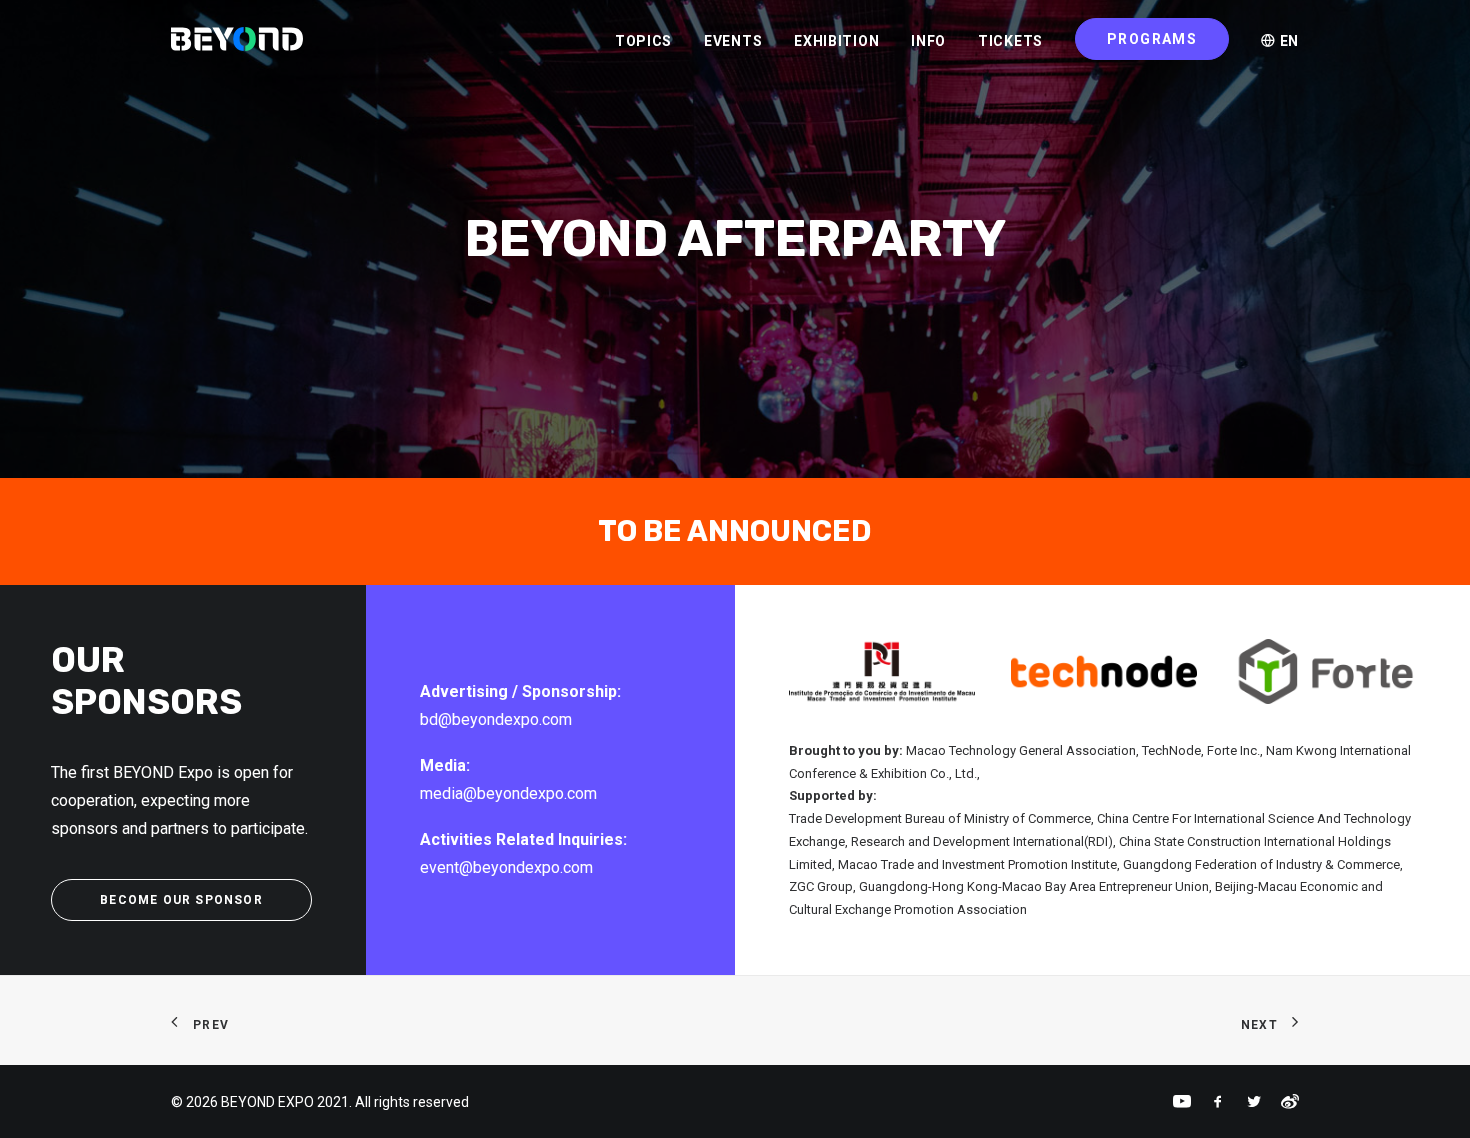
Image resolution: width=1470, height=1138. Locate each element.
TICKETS (1010, 41)
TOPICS (643, 41)
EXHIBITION (836, 41)
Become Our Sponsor (181, 900)
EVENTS (733, 41)
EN (1287, 41)
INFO (928, 41)
